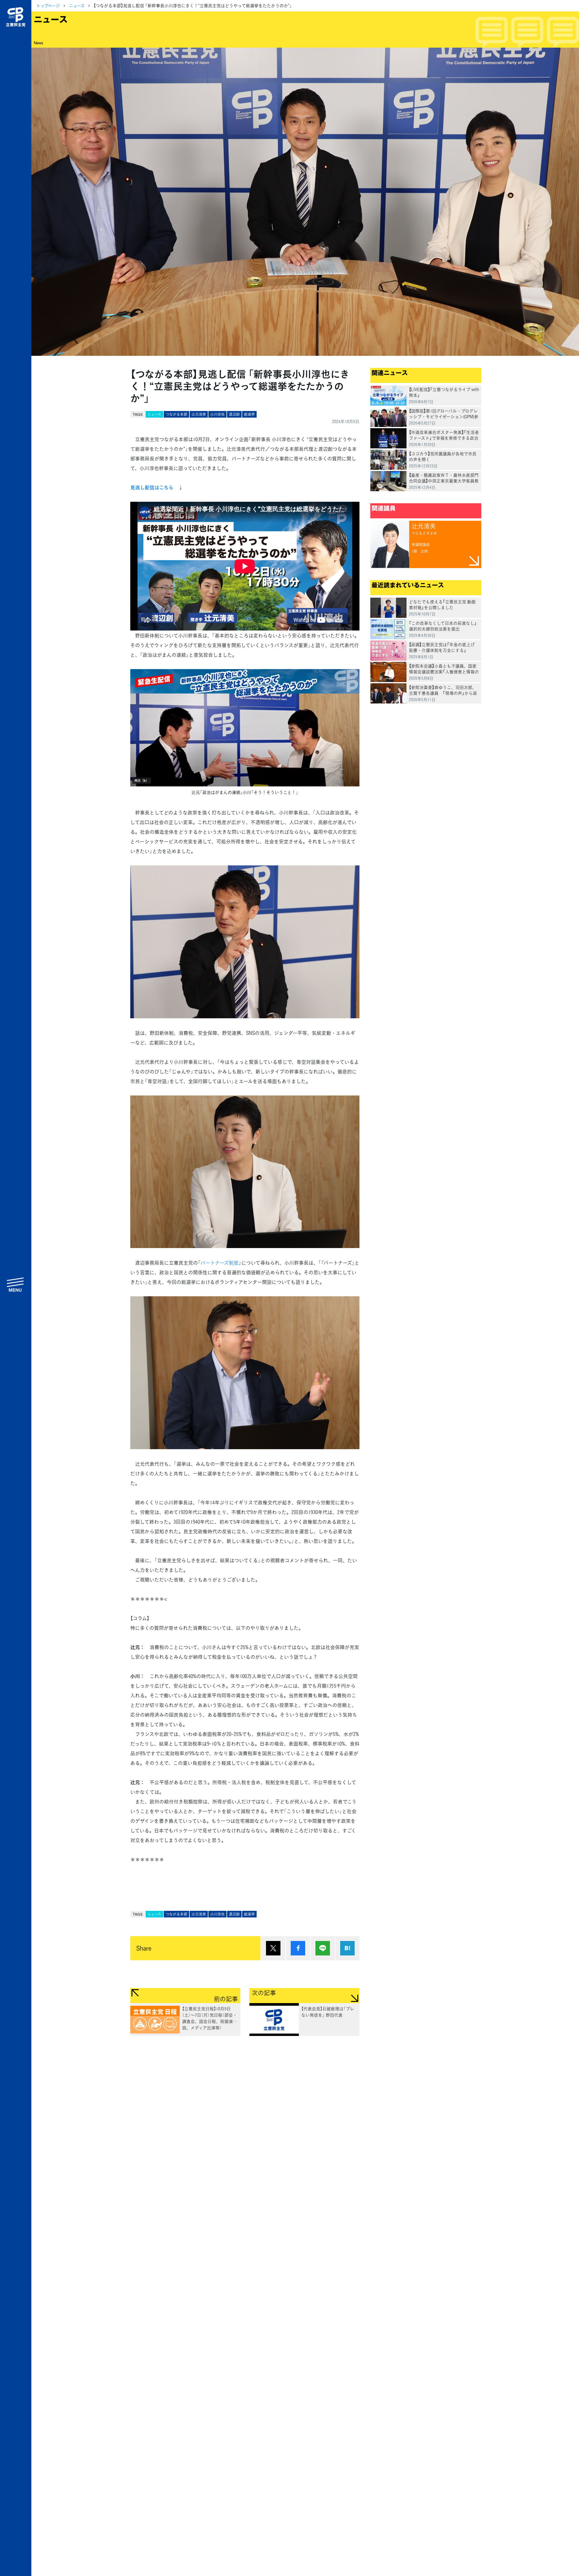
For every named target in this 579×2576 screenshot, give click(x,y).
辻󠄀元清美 (199, 414)
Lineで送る (323, 1948)
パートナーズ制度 (220, 1263)
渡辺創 (234, 414)
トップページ (48, 5)
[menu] (16, 1285)
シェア (298, 1948)
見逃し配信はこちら (152, 487)
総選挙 (249, 414)
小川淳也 (217, 414)
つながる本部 (176, 414)
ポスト (273, 1948)
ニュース (77, 5)
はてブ (347, 1948)
